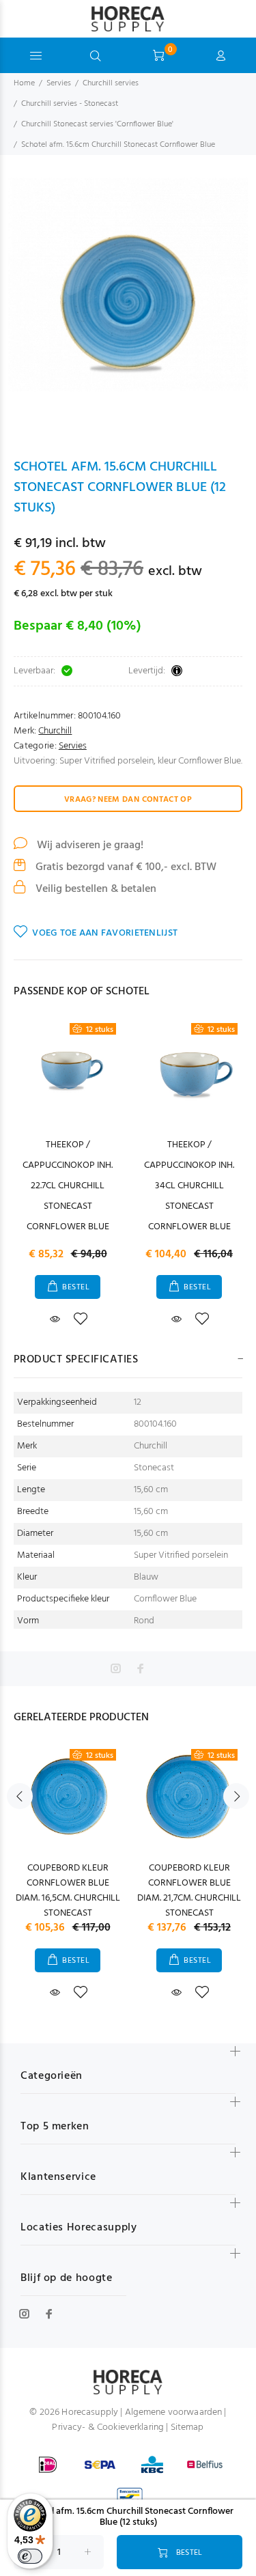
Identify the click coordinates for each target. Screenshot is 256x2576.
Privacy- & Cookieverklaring (108, 2427)
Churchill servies (111, 83)
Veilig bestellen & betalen (95, 889)
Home (24, 83)
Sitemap (187, 2427)
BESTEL (76, 1287)
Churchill (55, 731)
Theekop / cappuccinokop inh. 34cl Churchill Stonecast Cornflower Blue (189, 1186)
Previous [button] (20, 1796)
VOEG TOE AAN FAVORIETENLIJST (105, 933)
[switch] (30, 2556)
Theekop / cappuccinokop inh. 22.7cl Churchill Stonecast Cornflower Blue (68, 1186)
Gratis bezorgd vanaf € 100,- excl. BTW (125, 867)
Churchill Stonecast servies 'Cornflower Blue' (97, 124)
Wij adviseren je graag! (89, 845)
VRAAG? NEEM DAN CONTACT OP (128, 800)
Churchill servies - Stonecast (70, 104)
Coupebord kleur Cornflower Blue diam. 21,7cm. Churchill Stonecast (189, 1891)
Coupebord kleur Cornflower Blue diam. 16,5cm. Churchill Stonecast (68, 1891)
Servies (59, 83)
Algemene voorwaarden (174, 2412)
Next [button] (236, 1796)
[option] (128, 306)
